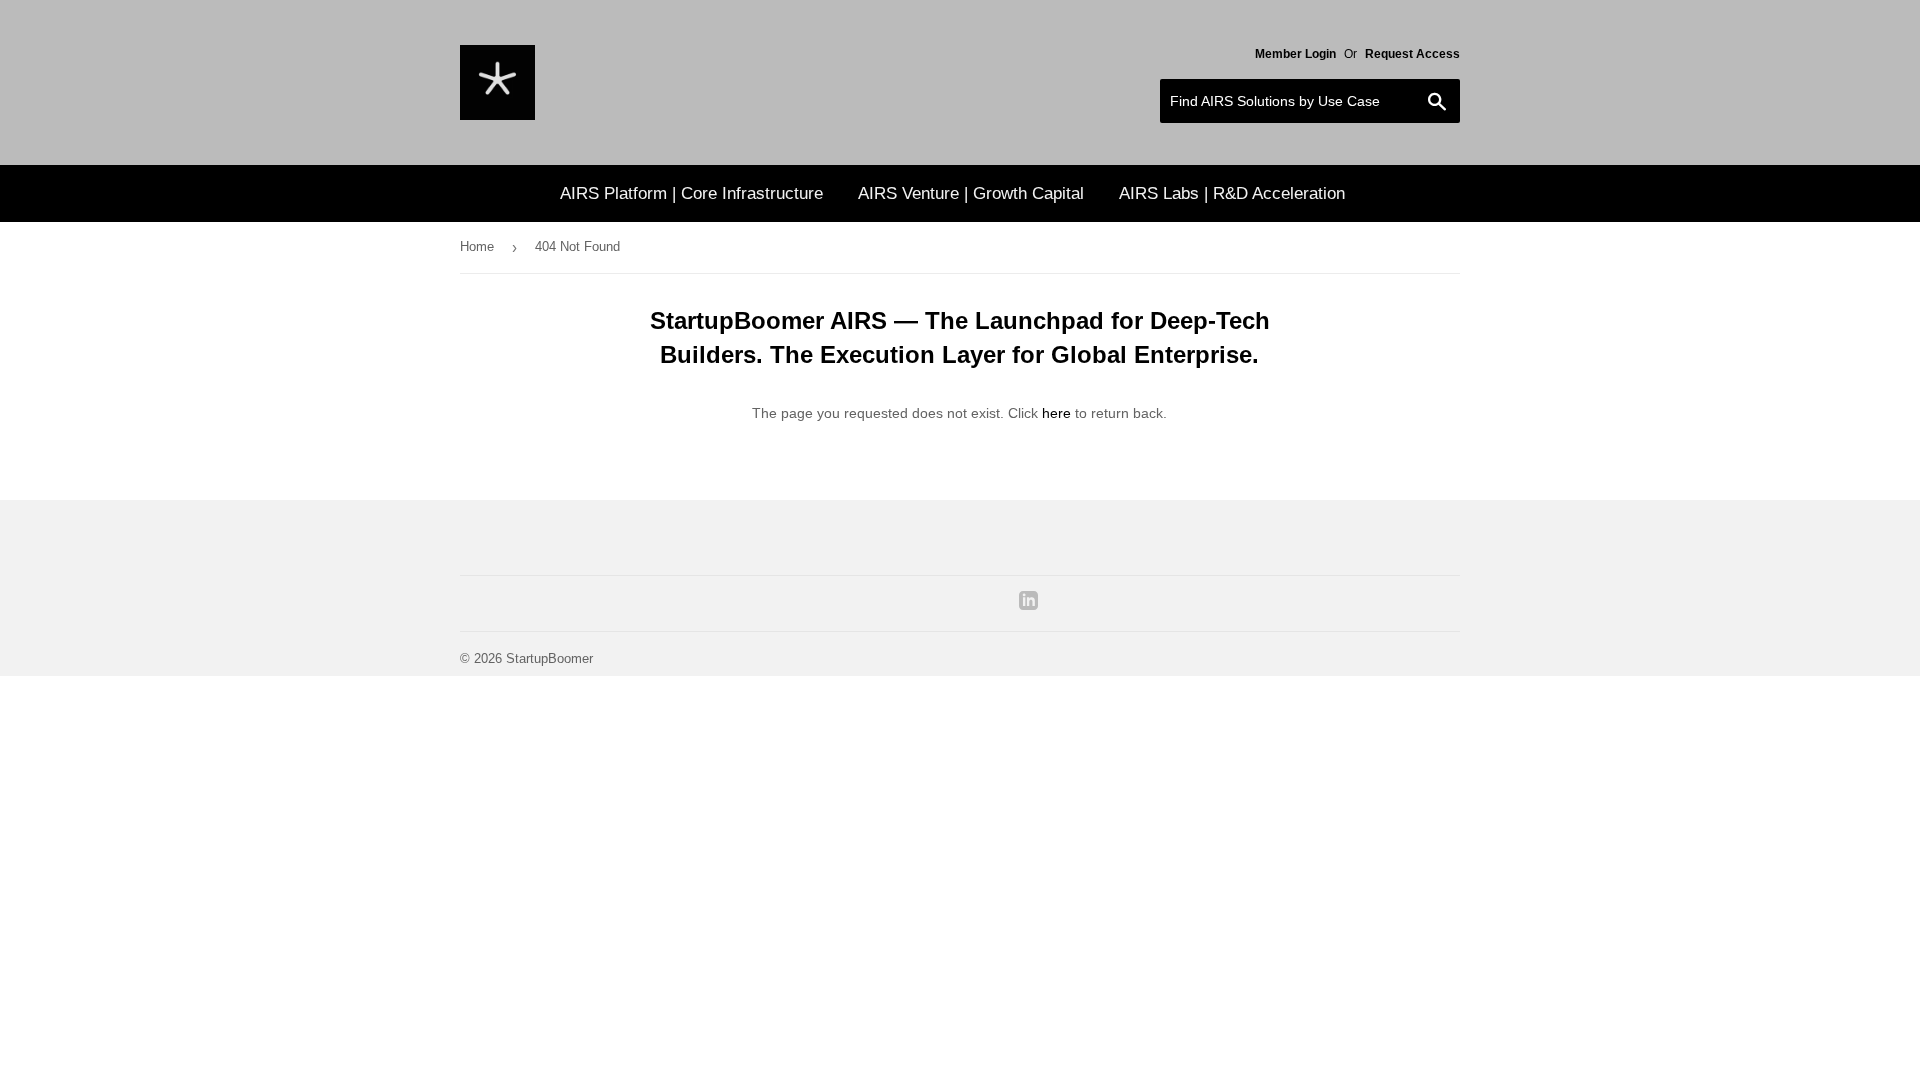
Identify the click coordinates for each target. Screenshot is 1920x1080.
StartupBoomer (549, 658)
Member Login (1295, 54)
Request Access (1412, 54)
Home (477, 246)
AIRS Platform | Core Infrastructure (691, 193)
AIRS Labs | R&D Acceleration (1232, 193)
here (1056, 413)
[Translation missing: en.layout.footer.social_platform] (1028, 605)
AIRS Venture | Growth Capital (971, 193)
